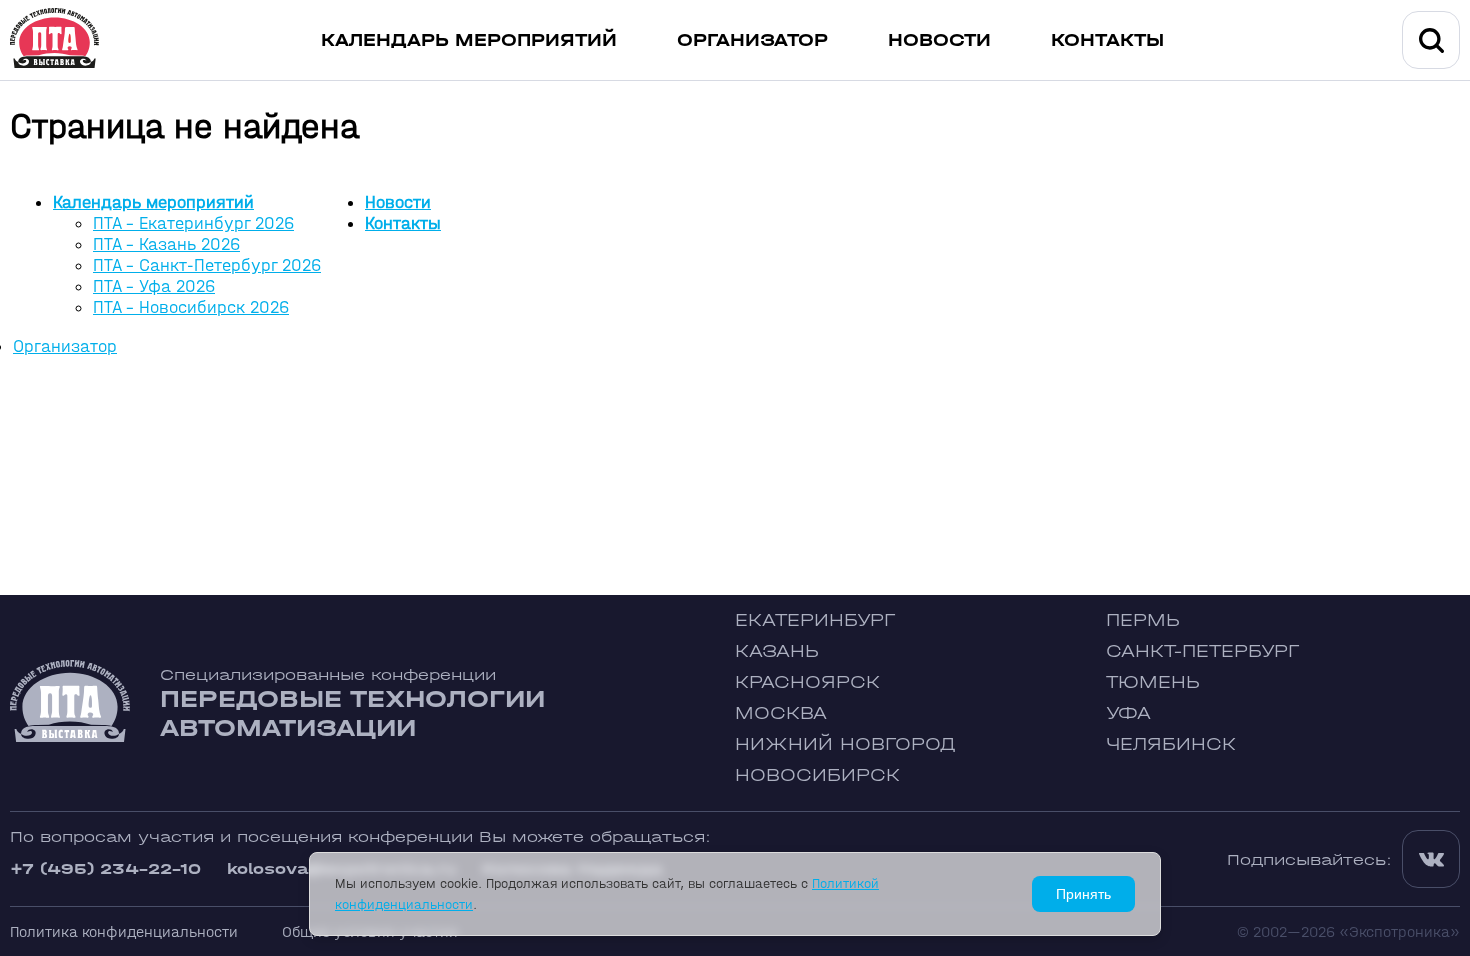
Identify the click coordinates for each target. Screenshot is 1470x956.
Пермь (1143, 620)
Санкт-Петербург (1202, 651)
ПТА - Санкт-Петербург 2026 (207, 265)
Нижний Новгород (845, 744)
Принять (1083, 894)
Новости (939, 40)
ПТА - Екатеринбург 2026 (193, 223)
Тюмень (1153, 682)
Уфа (1128, 713)
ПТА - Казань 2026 (166, 244)
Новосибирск (817, 775)
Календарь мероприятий (469, 40)
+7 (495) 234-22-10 (105, 868)
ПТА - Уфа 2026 (154, 286)
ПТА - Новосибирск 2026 (191, 307)
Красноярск (807, 682)
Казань (777, 651)
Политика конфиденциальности (124, 931)
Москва (781, 713)
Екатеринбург (815, 620)
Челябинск (1171, 744)
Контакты (1107, 40)
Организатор (752, 40)
